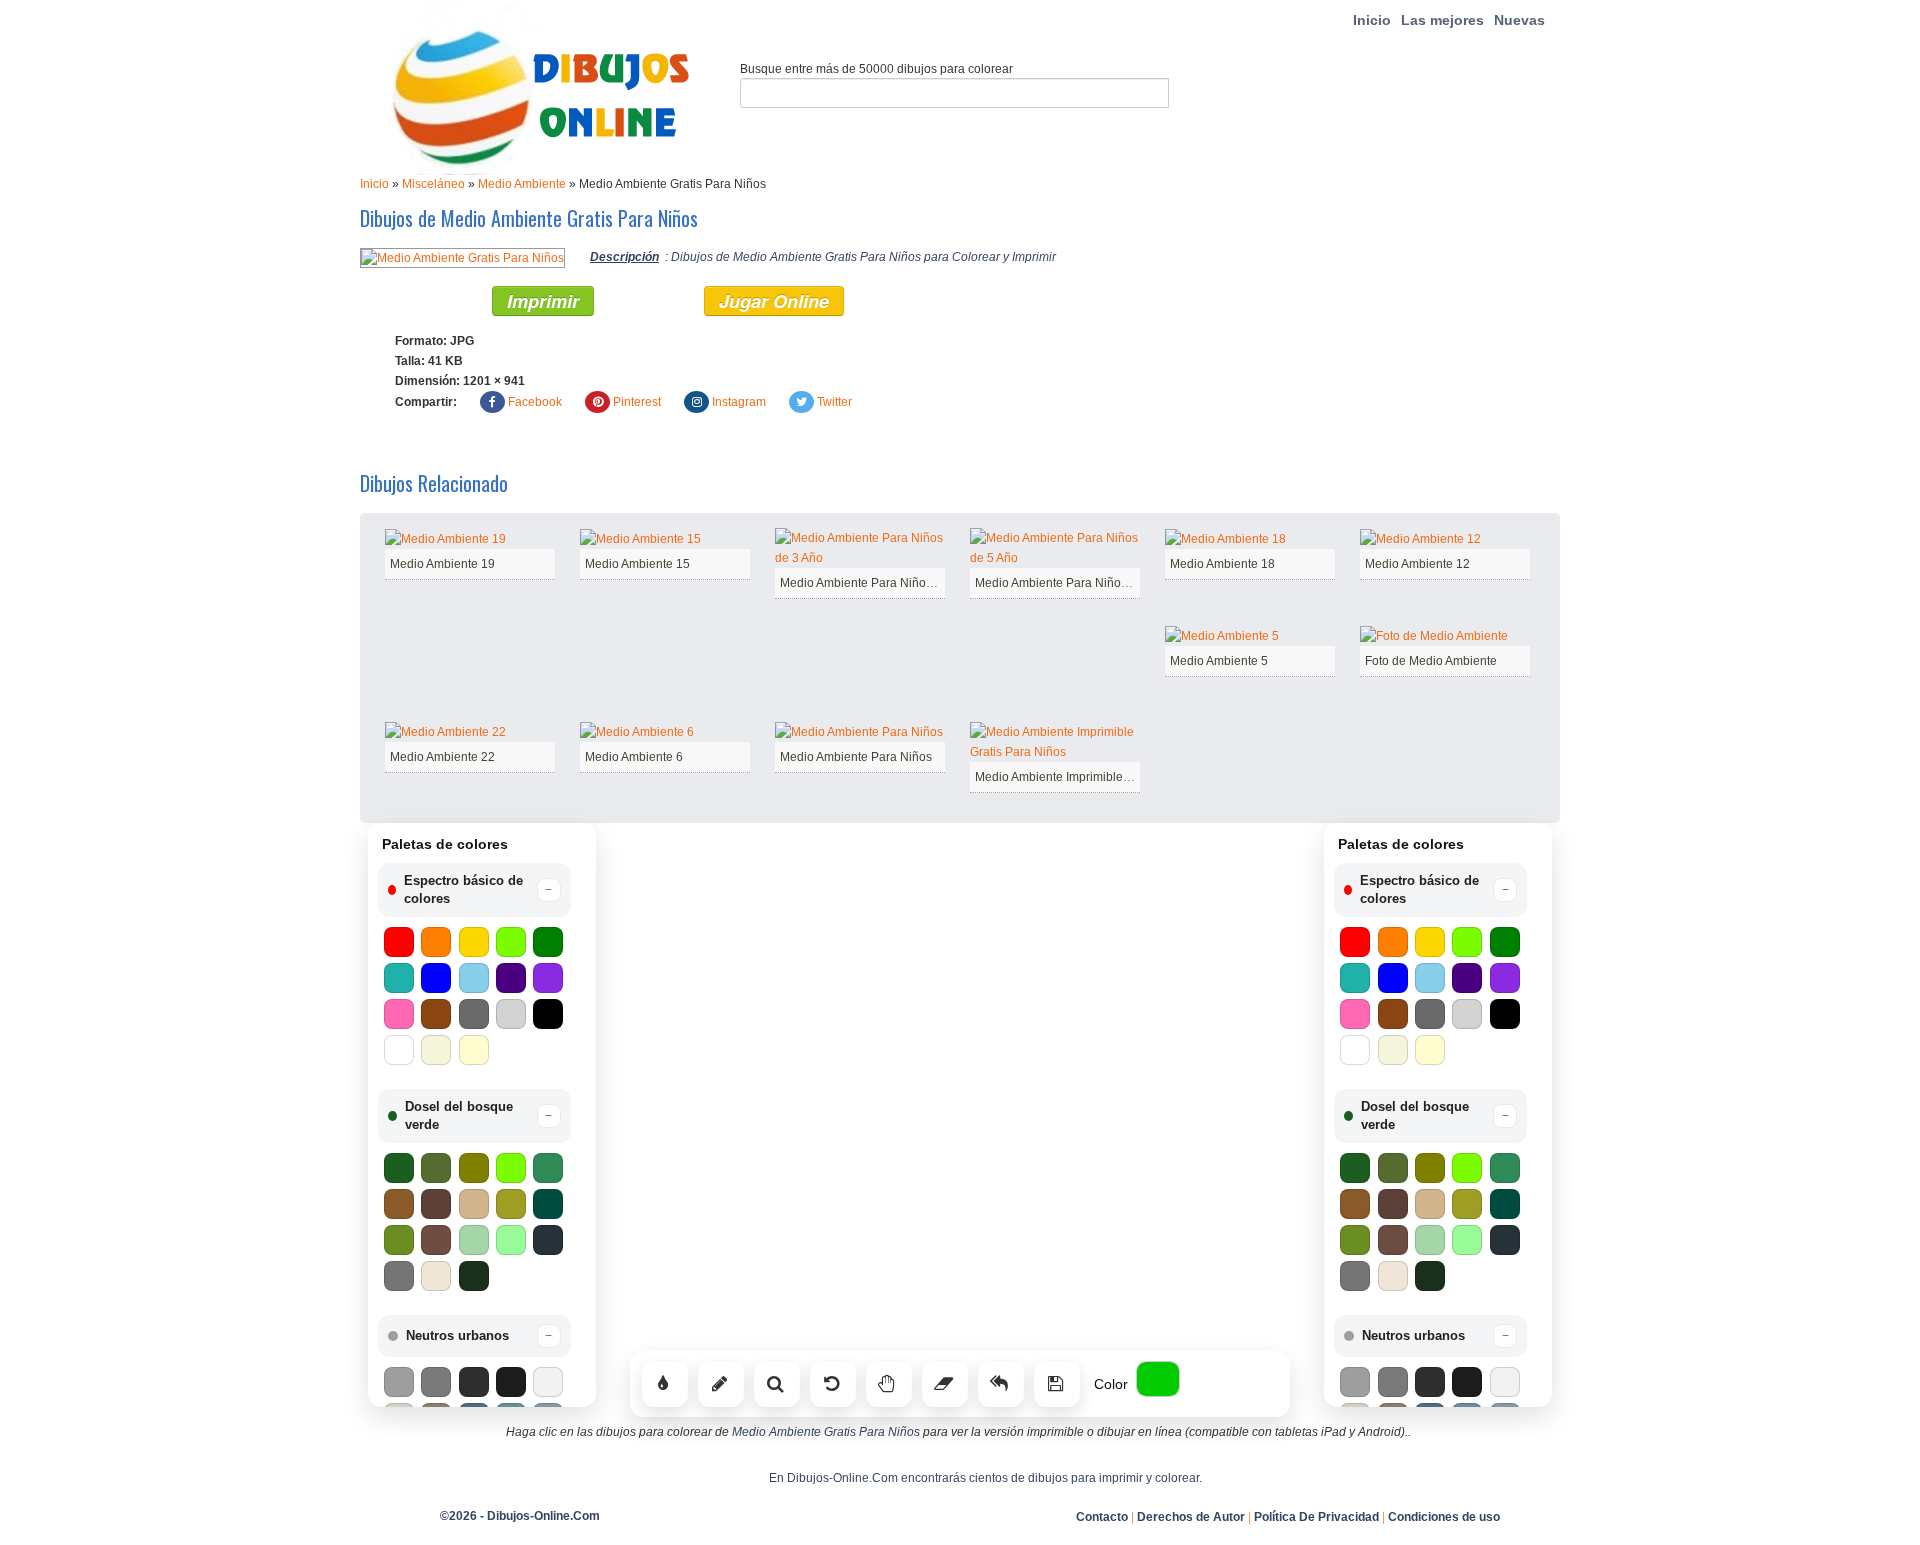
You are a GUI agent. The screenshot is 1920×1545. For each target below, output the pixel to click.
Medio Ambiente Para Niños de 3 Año (881, 583)
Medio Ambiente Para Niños (856, 757)
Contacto (1102, 1517)
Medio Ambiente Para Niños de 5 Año (1076, 583)
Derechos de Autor (1191, 1517)
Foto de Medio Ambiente (1431, 661)
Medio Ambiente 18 (1222, 564)
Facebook (535, 402)
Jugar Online (774, 301)
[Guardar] (1057, 1384)
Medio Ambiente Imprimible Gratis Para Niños (1098, 777)
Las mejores (1442, 20)
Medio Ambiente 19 (442, 564)
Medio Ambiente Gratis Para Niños (826, 1432)
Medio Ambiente (522, 184)
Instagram (739, 402)
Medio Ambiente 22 (442, 757)
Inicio (1372, 20)
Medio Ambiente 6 (634, 757)
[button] (474, 890)
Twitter (834, 402)
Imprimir (543, 301)
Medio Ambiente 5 (1219, 661)
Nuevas (1519, 20)
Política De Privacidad (1316, 1517)
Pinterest (637, 402)
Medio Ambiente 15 (637, 564)
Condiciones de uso (1444, 1517)
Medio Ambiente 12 (1417, 564)
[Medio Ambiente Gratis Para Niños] (462, 257)
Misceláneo (433, 184)
